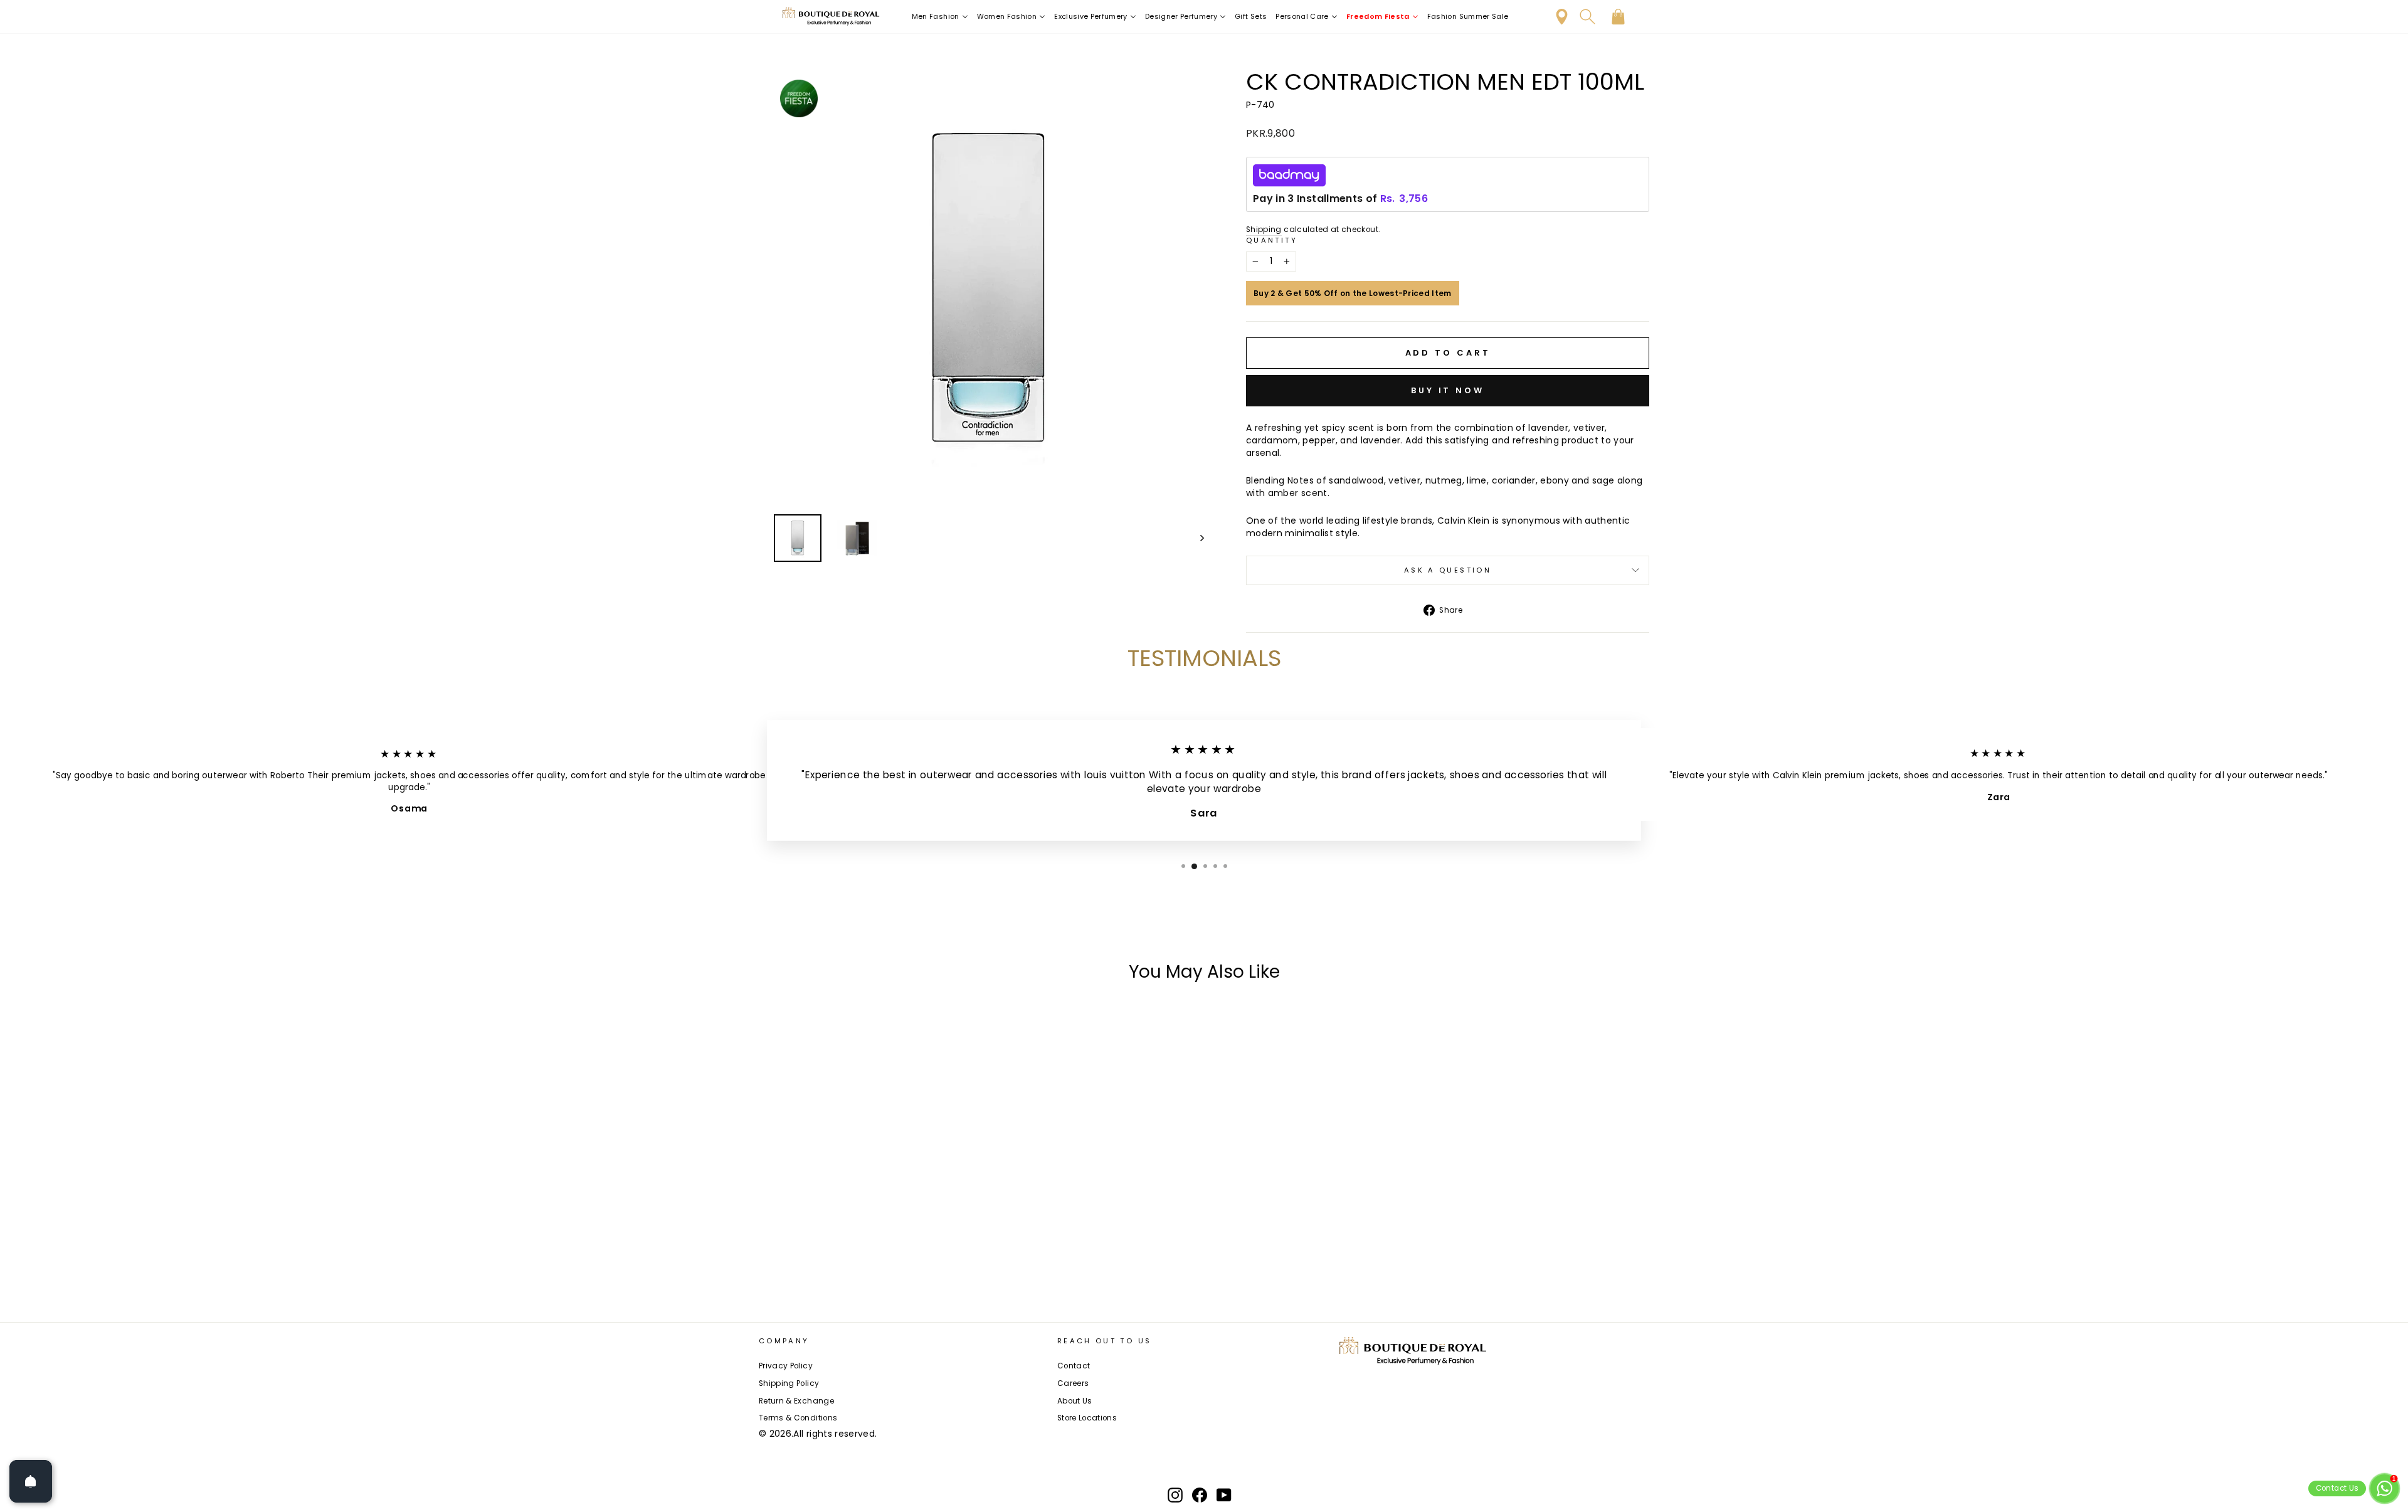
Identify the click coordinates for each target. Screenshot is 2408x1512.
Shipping (1264, 230)
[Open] (31, 1481)
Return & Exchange (796, 1401)
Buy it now (1448, 390)
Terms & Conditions (798, 1418)
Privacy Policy (786, 1366)
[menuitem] (940, 17)
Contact (1074, 1366)
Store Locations (1087, 1418)
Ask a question (1448, 570)
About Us (1075, 1401)
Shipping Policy (789, 1383)
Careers (1073, 1383)
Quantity (1272, 241)
